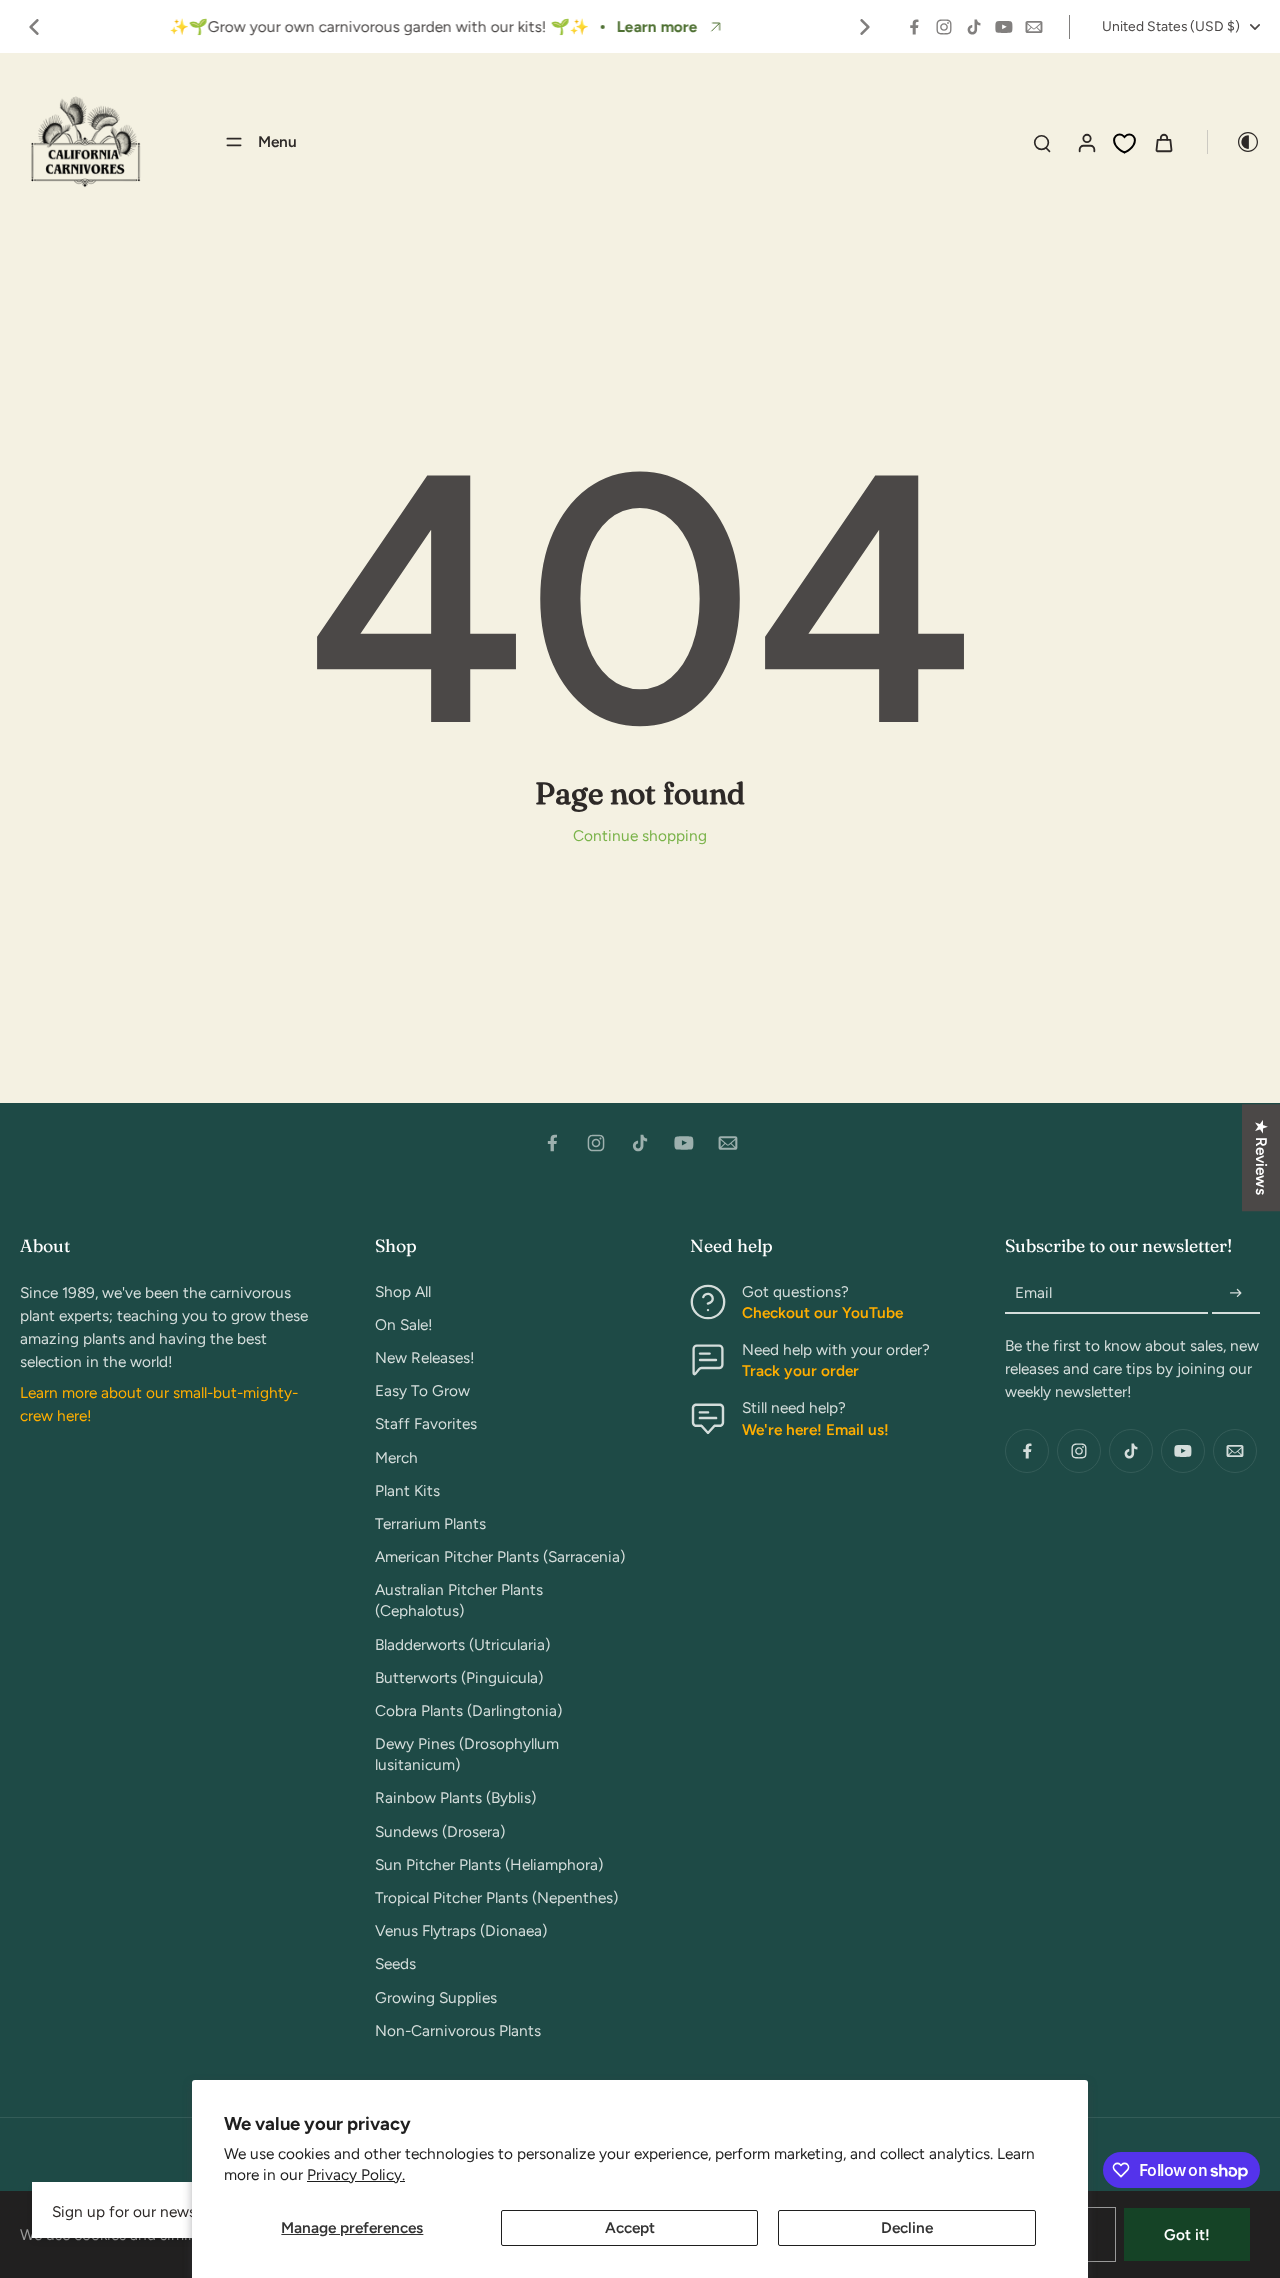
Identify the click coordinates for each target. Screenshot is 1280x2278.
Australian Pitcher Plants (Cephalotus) (459, 1600)
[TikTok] (974, 27)
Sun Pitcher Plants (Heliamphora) (489, 1864)
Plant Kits (407, 1490)
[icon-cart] (1163, 142)
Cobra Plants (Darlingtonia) (468, 1710)
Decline (907, 2227)
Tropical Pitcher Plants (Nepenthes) (496, 1897)
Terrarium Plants (430, 1523)
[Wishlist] (1124, 143)
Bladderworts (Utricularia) (462, 1644)
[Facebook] (914, 27)
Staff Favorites (426, 1423)
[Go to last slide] (34, 27)
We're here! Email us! (815, 1429)
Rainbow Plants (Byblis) (455, 1797)
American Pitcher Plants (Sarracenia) (500, 1556)
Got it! (1187, 2234)
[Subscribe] (1236, 1293)
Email (1033, 1293)
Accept (630, 2227)
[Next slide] (865, 27)
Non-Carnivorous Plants (458, 2030)
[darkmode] (1234, 142)
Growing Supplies (436, 1997)
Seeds (395, 1963)
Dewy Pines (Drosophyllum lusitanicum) (467, 1754)
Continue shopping (640, 835)
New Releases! (425, 1357)
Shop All (403, 1291)
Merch (396, 1457)
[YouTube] (1004, 27)
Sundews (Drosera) (440, 1831)
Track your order (800, 1370)
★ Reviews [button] (1261, 1157)
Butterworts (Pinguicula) (459, 1677)
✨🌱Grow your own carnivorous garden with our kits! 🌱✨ (378, 26)
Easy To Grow (422, 1390)
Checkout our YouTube (822, 1312)
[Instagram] (944, 27)
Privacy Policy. (356, 2174)
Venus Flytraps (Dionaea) (461, 1930)
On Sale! (404, 1324)
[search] (1042, 142)
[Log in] (1086, 142)
